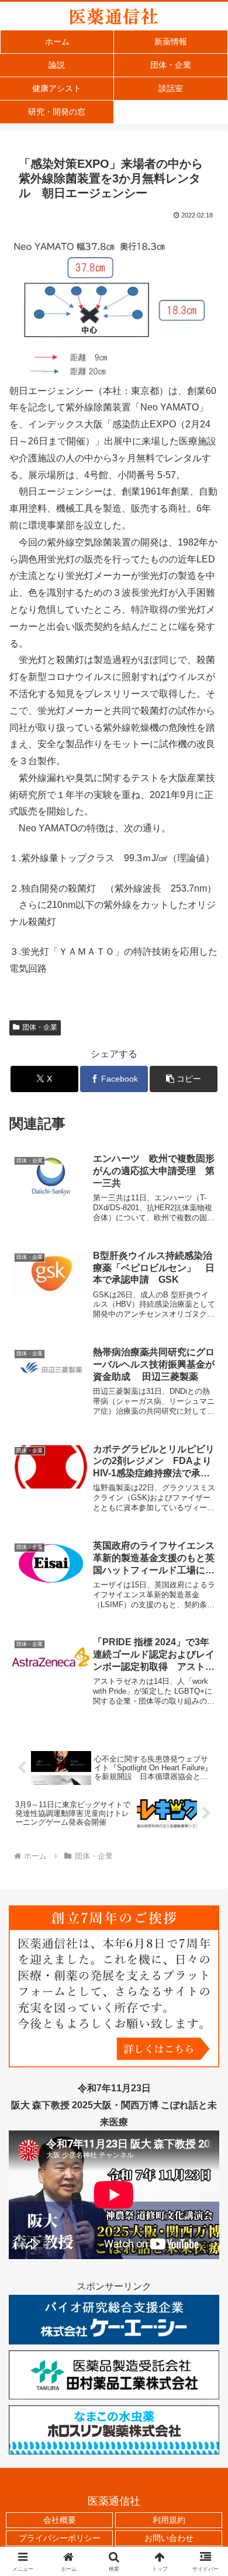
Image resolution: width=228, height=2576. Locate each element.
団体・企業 (40, 1027)
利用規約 (169, 2520)
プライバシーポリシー (60, 2538)
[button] (184, 1079)
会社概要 (60, 2520)
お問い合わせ (169, 2538)
